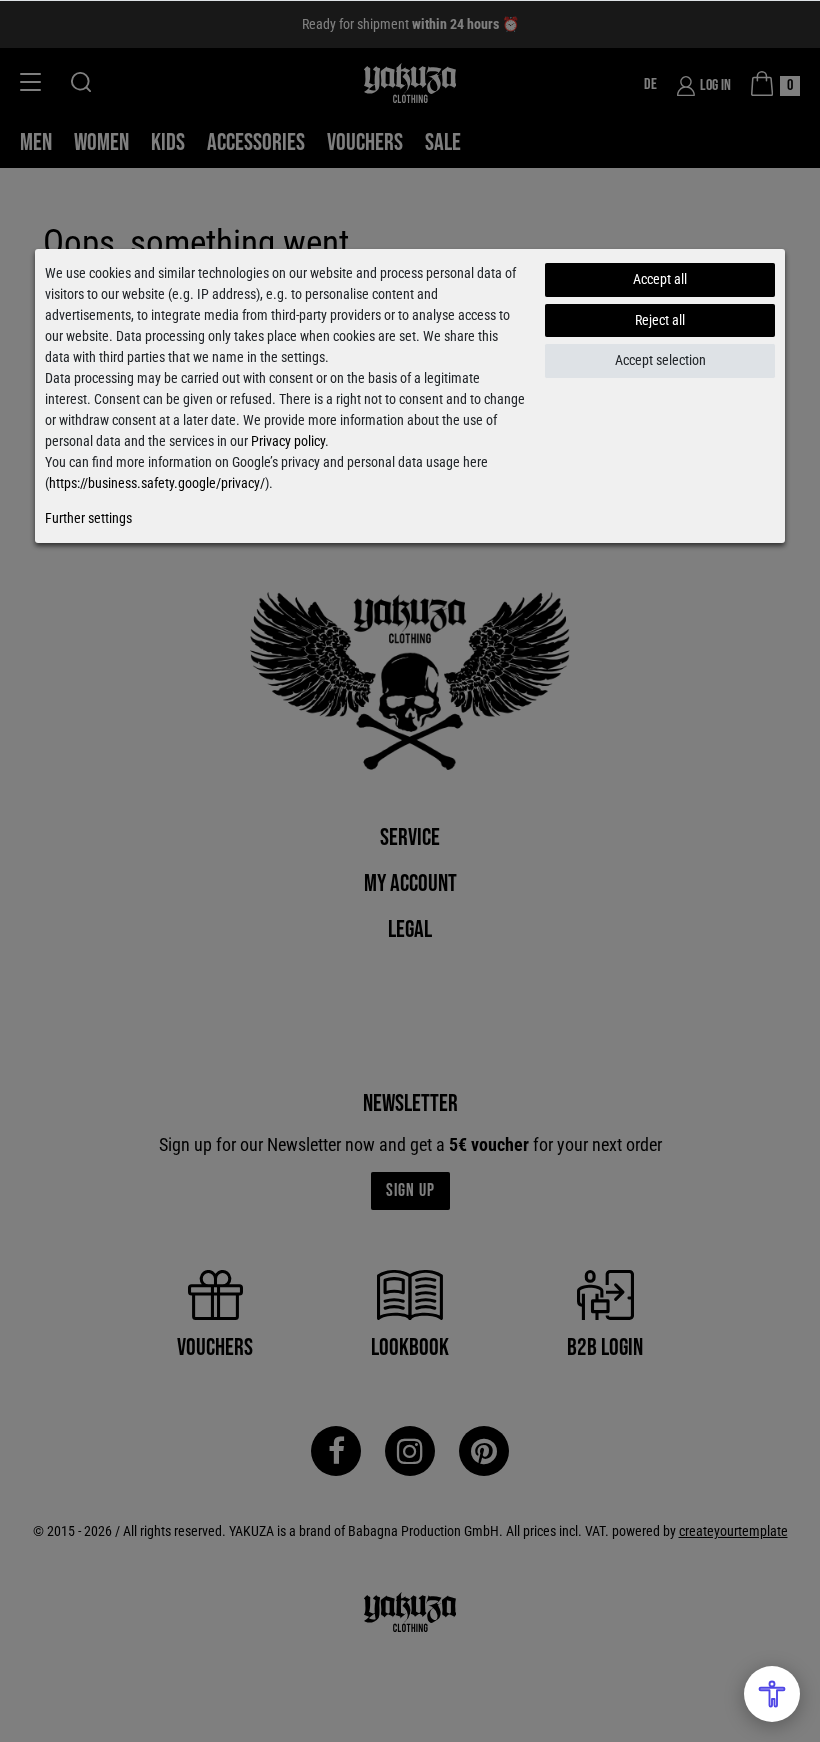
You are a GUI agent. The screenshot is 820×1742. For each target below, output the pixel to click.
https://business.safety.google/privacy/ (157, 483)
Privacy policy (288, 441)
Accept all (660, 279)
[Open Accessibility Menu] (772, 1694)
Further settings (88, 518)
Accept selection (660, 360)
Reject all (660, 320)
